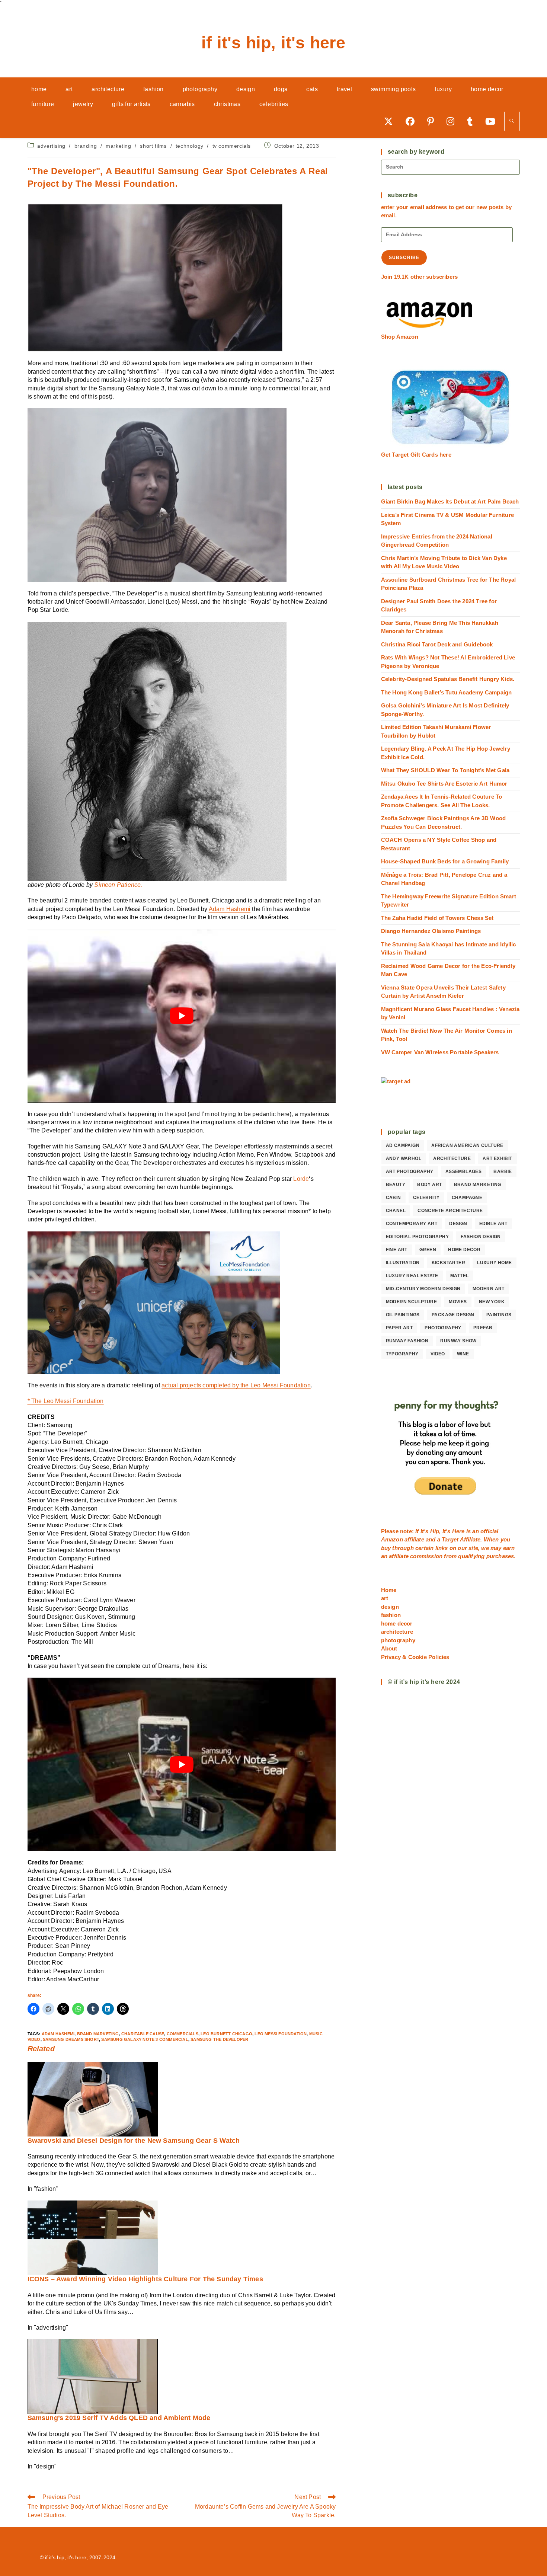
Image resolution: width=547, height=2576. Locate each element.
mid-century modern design (423, 1289)
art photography (410, 1172)
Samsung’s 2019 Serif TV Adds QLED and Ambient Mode (119, 2418)
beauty (396, 1185)
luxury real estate (412, 1276)
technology (190, 146)
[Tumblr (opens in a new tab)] (472, 121)
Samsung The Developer (219, 2039)
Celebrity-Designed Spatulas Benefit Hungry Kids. (448, 679)
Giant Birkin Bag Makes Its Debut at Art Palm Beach (450, 501)
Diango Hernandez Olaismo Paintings (431, 931)
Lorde (301, 1179)
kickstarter (448, 1263)
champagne (467, 1198)
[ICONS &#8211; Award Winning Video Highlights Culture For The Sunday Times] (93, 2238)
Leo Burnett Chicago (226, 2034)
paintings (499, 1315)
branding (86, 146)
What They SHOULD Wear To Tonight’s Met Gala (445, 770)
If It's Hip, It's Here (273, 43)
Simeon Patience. (118, 885)
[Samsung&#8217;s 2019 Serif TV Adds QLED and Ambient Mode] (93, 2376)
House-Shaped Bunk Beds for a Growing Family (445, 861)
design (458, 1224)
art (385, 1598)
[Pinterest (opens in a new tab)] (433, 121)
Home (389, 1590)
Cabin (394, 1198)
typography (402, 1354)
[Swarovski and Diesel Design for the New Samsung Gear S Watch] (93, 2099)
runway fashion (407, 1341)
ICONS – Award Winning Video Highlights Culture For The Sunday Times (145, 2279)
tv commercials (232, 146)
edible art (493, 1224)
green (428, 1250)
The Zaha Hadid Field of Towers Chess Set (437, 918)
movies (458, 1302)
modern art (489, 1289)
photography (443, 1328)
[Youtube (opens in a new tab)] (493, 121)
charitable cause (143, 2034)
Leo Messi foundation (281, 2034)
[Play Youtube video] (182, 1016)
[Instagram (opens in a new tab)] (453, 121)
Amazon (393, 1539)
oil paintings (403, 1315)
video (438, 1354)
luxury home (494, 1263)
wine (463, 1354)
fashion (391, 1615)
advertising (51, 146)
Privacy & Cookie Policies (415, 1657)
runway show (458, 1341)
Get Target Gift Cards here (416, 455)
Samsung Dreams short (71, 2039)
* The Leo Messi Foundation (66, 1401)
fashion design (481, 1237)
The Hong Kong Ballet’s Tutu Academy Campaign (447, 692)
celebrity (426, 1198)
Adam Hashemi (230, 909)
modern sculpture (411, 1302)
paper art (399, 1328)
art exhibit (497, 1158)
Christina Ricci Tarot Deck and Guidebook (437, 644)
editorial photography (417, 1237)
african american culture (467, 1145)
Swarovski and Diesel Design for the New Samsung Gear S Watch (134, 2141)
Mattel (459, 1276)
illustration (403, 1263)
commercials (183, 2034)
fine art (397, 1250)
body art (429, 1185)
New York (492, 1302)
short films (153, 146)
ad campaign (403, 1145)
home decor (464, 1250)
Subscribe (404, 258)
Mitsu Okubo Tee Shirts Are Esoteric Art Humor (444, 784)
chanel (396, 1211)
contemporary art (412, 1224)
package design (453, 1315)
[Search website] (512, 122)
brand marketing (98, 2034)
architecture (452, 1158)
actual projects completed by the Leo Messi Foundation (236, 1385)
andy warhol (404, 1158)
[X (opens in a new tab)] (391, 121)
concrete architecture (450, 1211)
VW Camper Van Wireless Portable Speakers (440, 1052)
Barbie (503, 1172)
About (389, 1648)
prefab (483, 1328)
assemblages (463, 1172)
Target (450, 1539)
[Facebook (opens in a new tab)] (413, 121)
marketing (118, 146)
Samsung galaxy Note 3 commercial (145, 2039)
